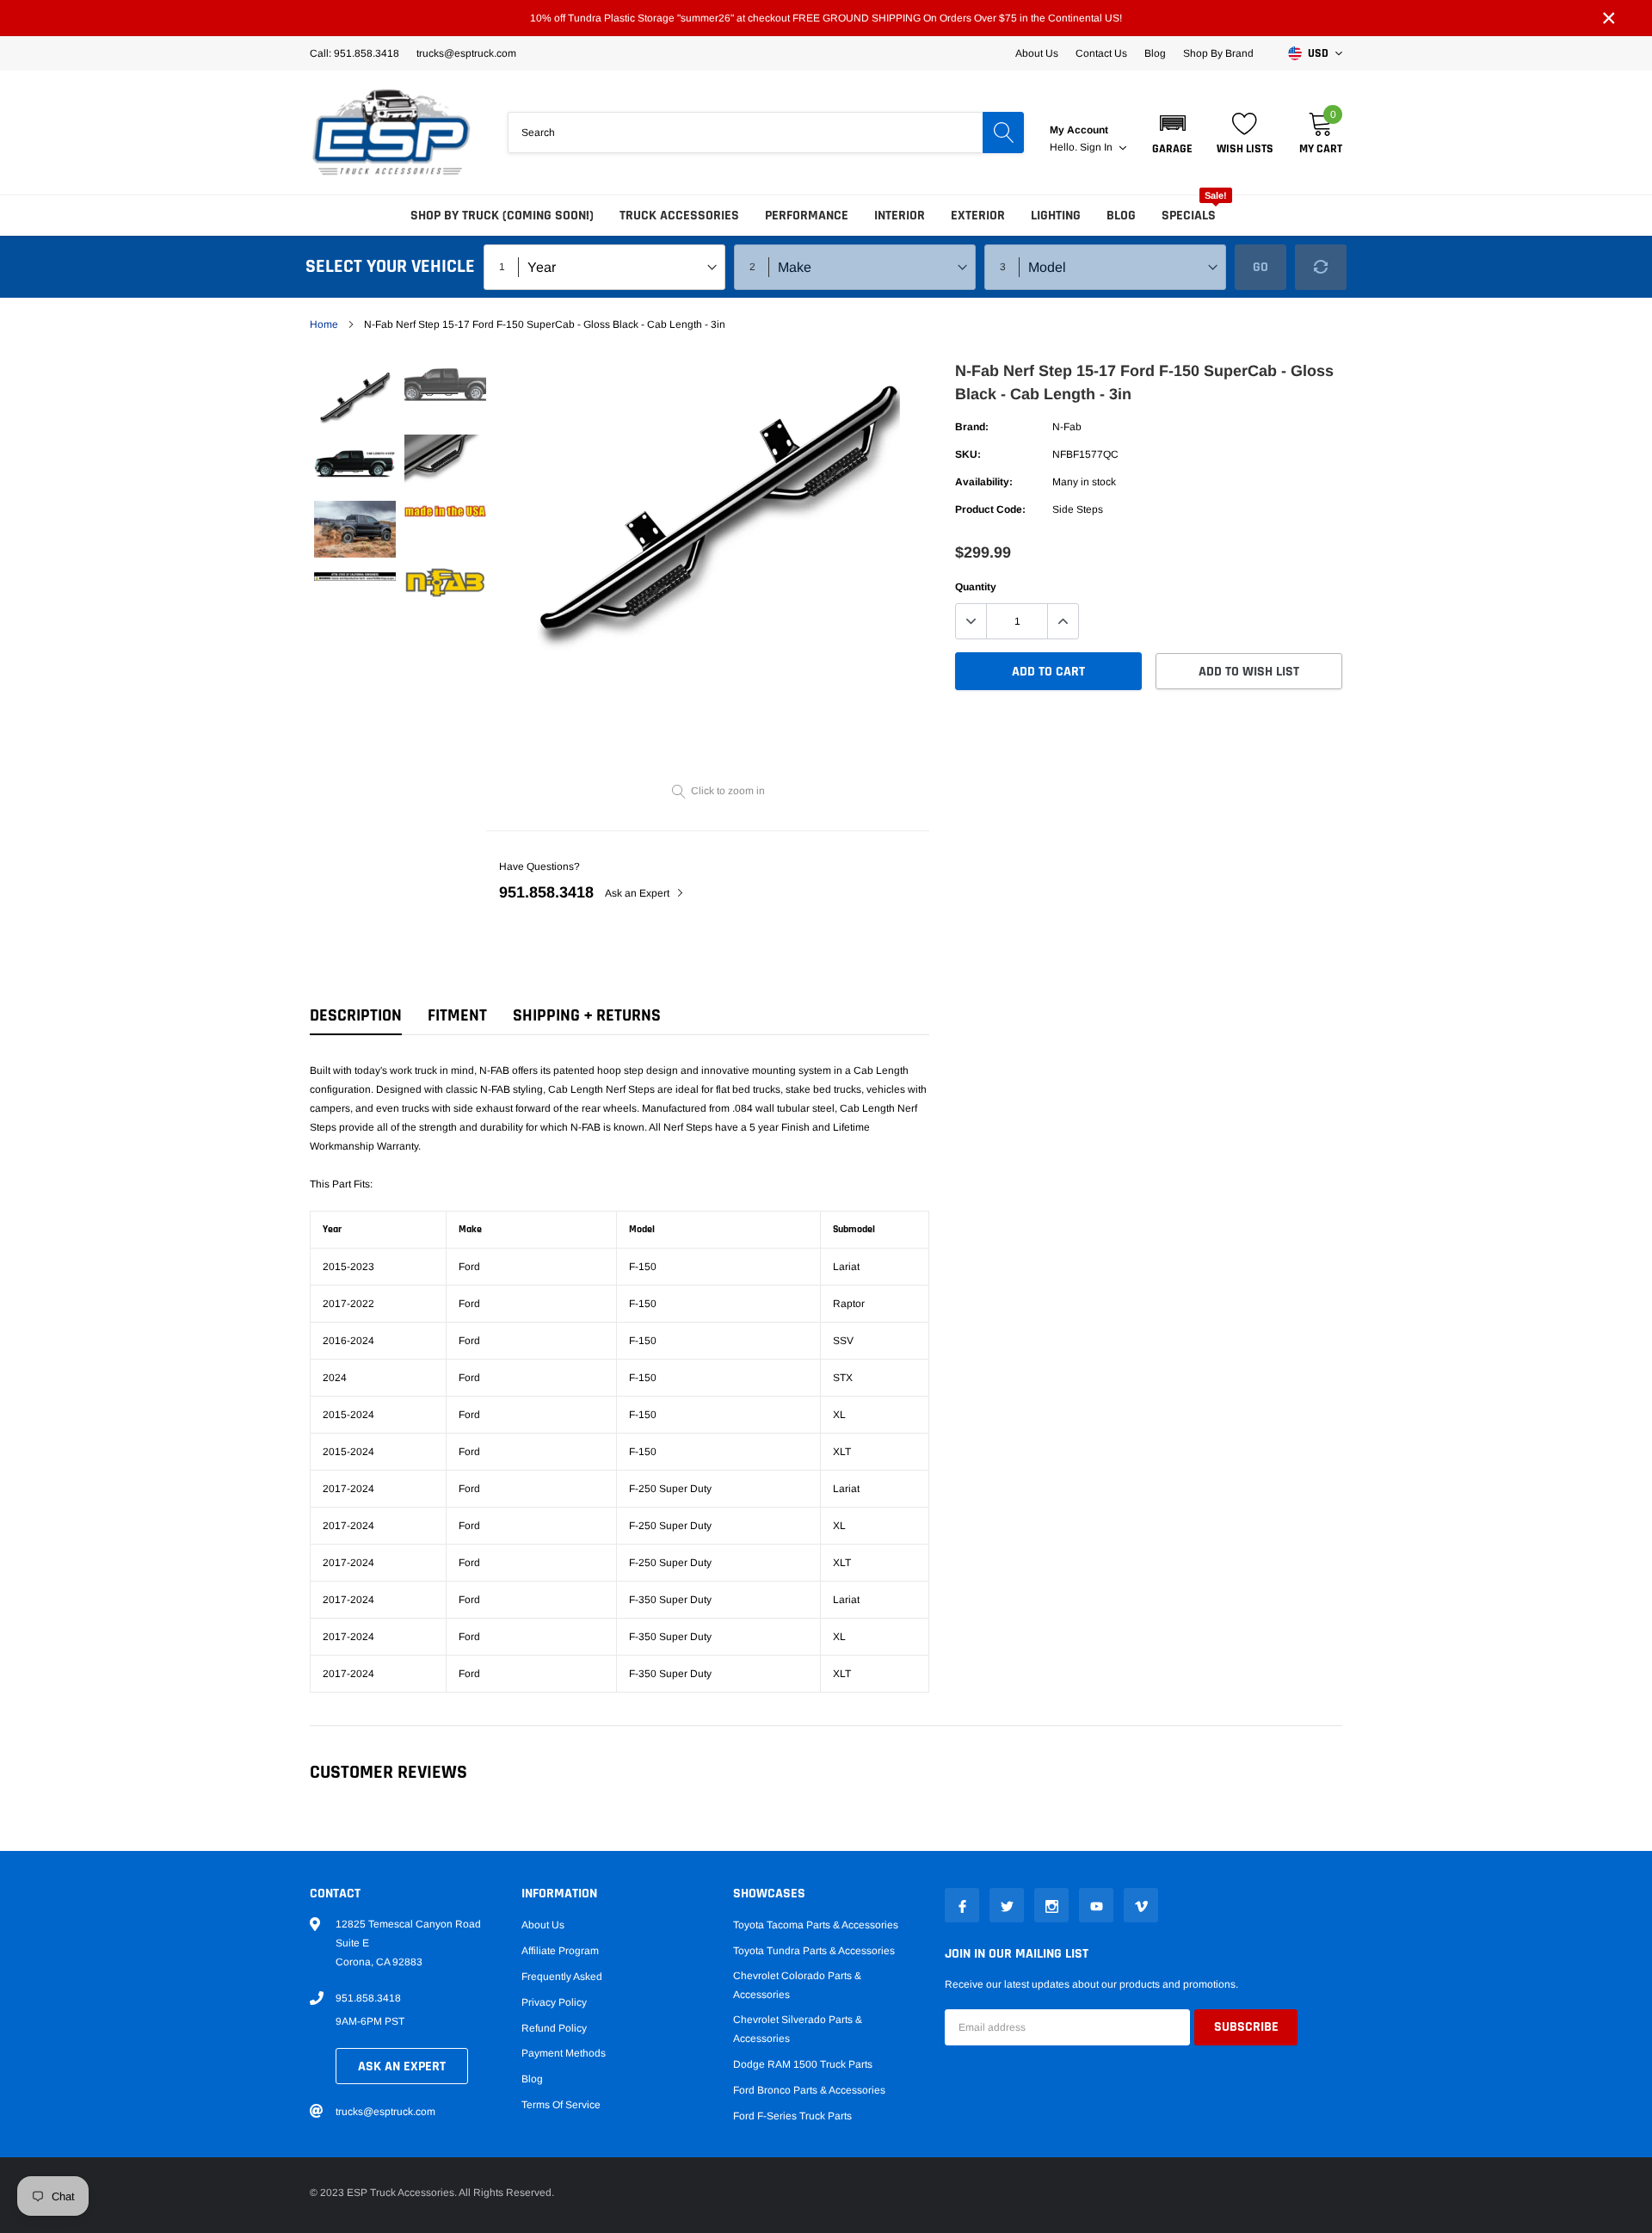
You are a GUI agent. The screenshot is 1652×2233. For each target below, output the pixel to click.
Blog (1155, 53)
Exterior (978, 216)
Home (324, 324)
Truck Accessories (679, 216)
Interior (900, 216)
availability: (984, 482)
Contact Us (1101, 53)
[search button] (1003, 133)
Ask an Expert (638, 893)
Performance (807, 216)
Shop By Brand (1218, 53)
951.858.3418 (546, 892)
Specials (1189, 216)
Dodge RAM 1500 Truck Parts (803, 2064)
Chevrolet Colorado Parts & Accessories (797, 1985)
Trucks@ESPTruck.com (466, 53)
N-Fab (1067, 427)
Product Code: (990, 509)
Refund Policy (554, 2028)
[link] (355, 397)
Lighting (1056, 216)
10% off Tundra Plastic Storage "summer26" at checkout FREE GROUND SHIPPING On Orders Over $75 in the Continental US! (826, 18)
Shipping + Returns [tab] (587, 1016)
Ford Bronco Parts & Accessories (809, 2090)
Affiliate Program (560, 1951)
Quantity (976, 587)
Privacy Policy (554, 2002)
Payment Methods (564, 2053)
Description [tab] (356, 1016)
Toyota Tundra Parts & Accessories (814, 1951)
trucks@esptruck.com (385, 2112)
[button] (1172, 133)
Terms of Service (561, 2105)
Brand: (972, 427)
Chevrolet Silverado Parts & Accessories (798, 2029)
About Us (1037, 53)
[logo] (391, 133)
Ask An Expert (402, 2066)
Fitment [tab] (457, 1016)
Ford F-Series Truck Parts (792, 2116)
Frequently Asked (562, 1977)
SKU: (968, 454)
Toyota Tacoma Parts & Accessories (816, 1925)
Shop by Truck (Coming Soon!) (502, 216)
